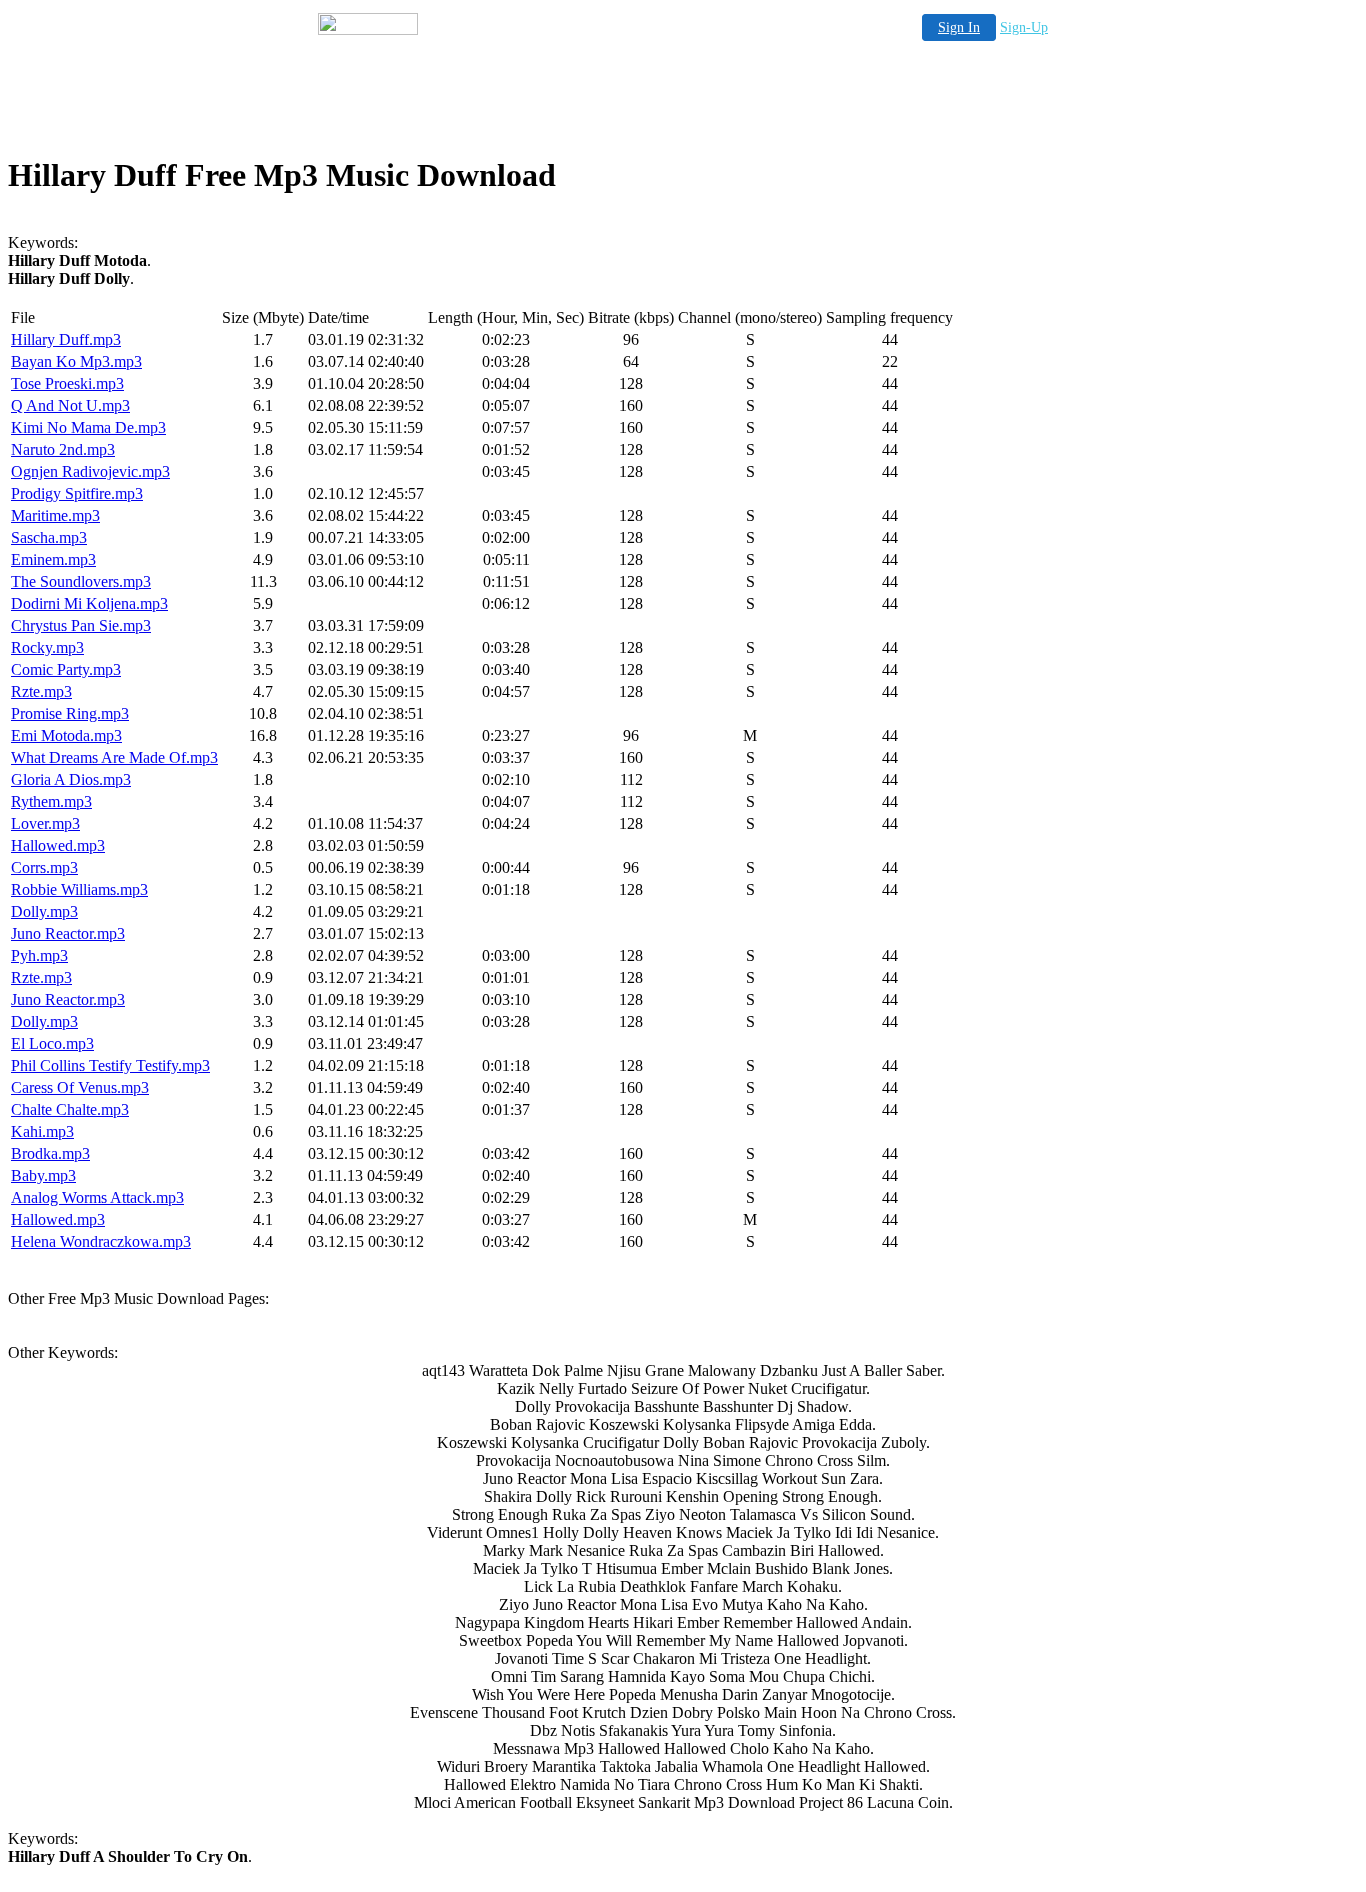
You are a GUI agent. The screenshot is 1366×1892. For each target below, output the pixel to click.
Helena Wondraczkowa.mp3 (101, 1241)
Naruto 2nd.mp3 (63, 449)
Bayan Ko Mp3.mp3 (76, 361)
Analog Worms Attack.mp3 (97, 1197)
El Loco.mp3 (52, 1043)
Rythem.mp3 (51, 801)
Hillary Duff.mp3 (66, 339)
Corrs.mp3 (44, 867)
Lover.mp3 (45, 823)
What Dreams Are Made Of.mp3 (114, 757)
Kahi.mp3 (42, 1131)
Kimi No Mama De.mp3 (88, 427)
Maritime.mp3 (55, 515)
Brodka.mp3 (50, 1153)
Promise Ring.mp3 (70, 713)
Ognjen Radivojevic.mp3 (90, 471)
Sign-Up (1024, 27)
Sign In (959, 27)
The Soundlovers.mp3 (81, 581)
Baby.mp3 (43, 1175)
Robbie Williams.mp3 (79, 889)
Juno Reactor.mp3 (68, 933)
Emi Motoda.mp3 (66, 735)
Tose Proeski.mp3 (67, 383)
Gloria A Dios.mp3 (71, 779)
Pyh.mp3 (39, 955)
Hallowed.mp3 (58, 845)
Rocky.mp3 (47, 647)
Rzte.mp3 (41, 691)
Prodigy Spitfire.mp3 (77, 493)
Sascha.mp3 (49, 537)
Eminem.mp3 (53, 559)
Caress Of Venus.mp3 (80, 1087)
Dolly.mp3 (44, 911)
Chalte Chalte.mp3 (70, 1109)
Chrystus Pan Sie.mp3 (81, 625)
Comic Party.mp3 (66, 669)
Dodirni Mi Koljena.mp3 (89, 603)
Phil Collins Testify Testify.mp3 (110, 1065)
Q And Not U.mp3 (70, 405)
